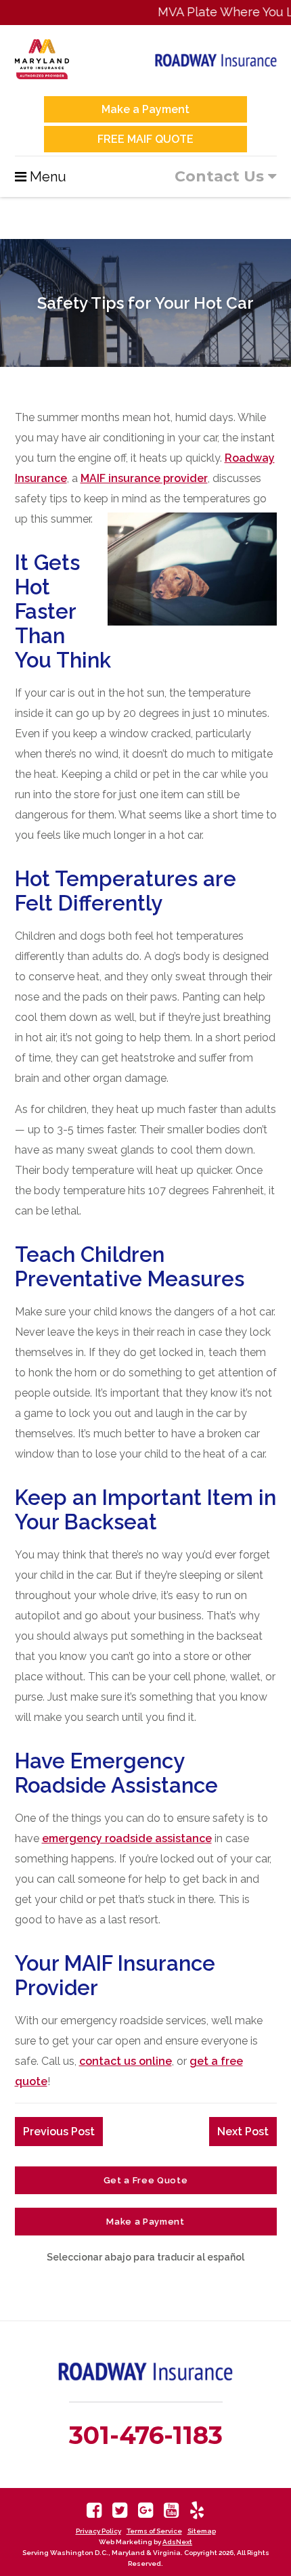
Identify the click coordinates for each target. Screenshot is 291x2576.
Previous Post (59, 2132)
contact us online (126, 2061)
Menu (48, 177)
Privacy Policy (98, 2531)
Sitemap (202, 2531)
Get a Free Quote (145, 2180)
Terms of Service (154, 2531)
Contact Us (221, 176)
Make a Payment (145, 109)
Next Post (243, 2132)
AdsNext (177, 2542)
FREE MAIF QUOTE (145, 139)
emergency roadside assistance (127, 1838)
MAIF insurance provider (144, 478)
